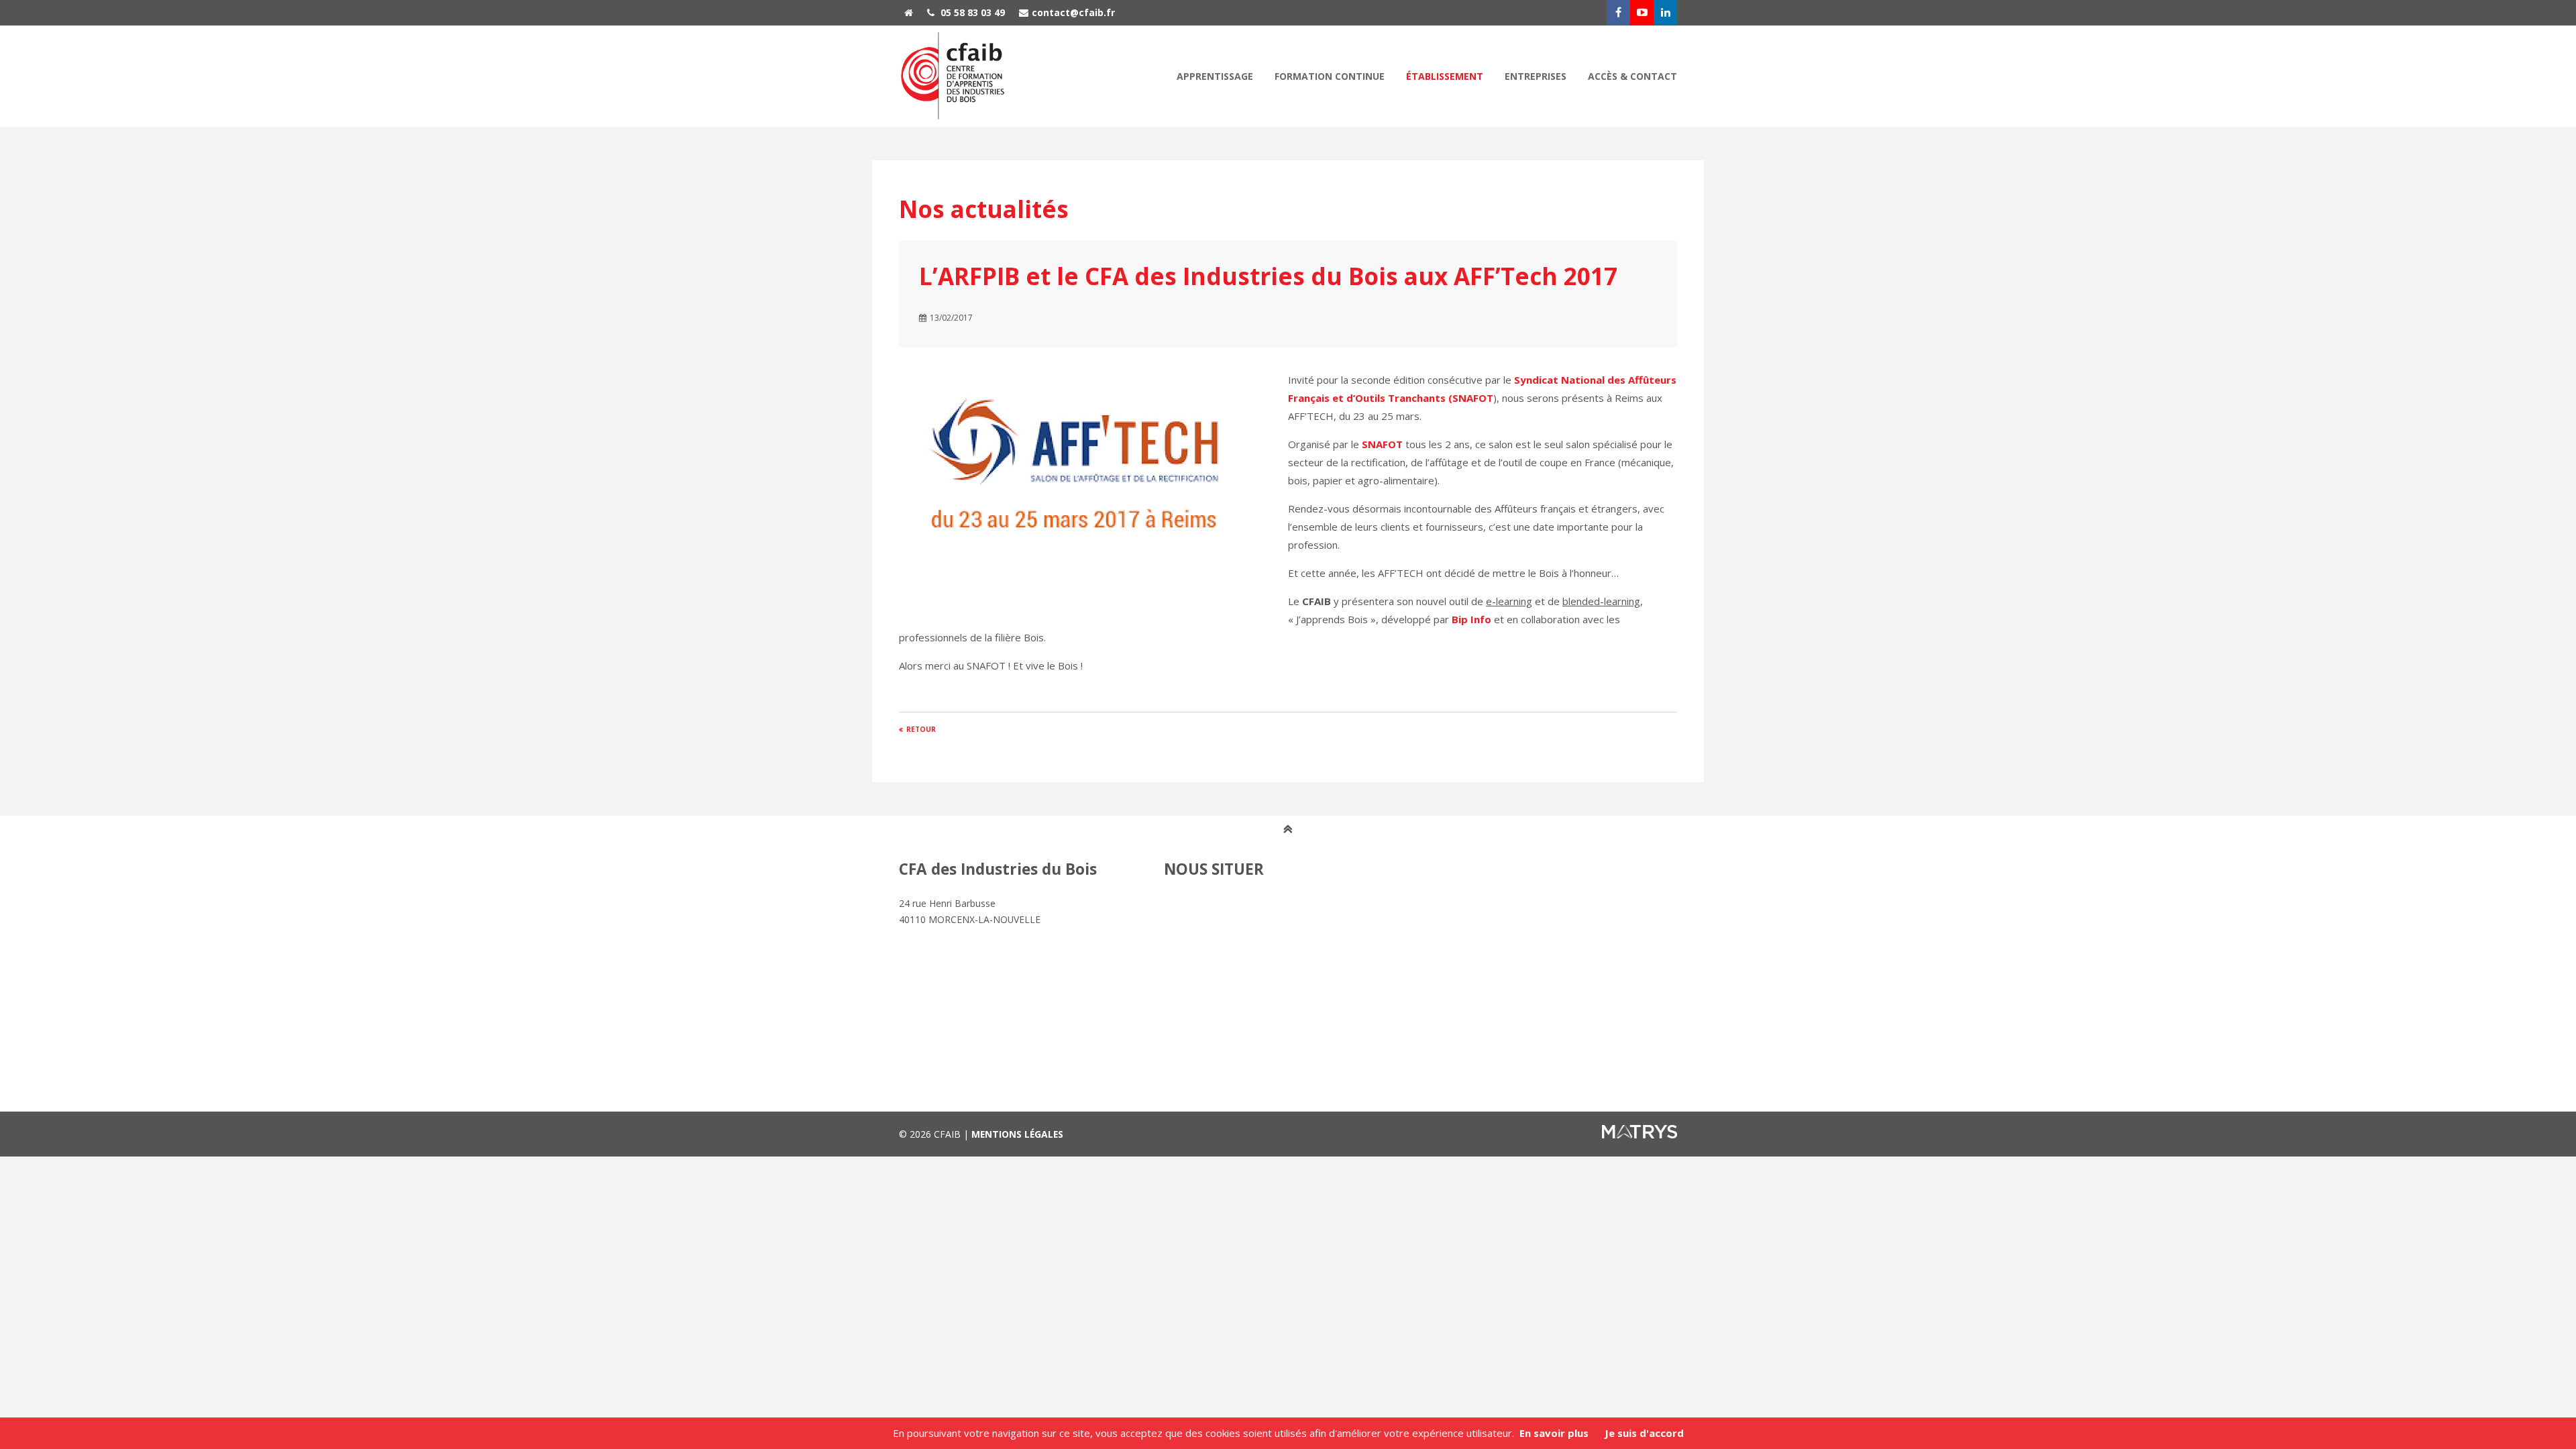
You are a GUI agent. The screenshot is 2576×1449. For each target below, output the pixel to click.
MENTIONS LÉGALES (1017, 1134)
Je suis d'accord (1644, 1433)
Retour (921, 729)
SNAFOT (1382, 444)
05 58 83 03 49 (971, 12)
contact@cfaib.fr (1073, 12)
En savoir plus (1554, 1433)
